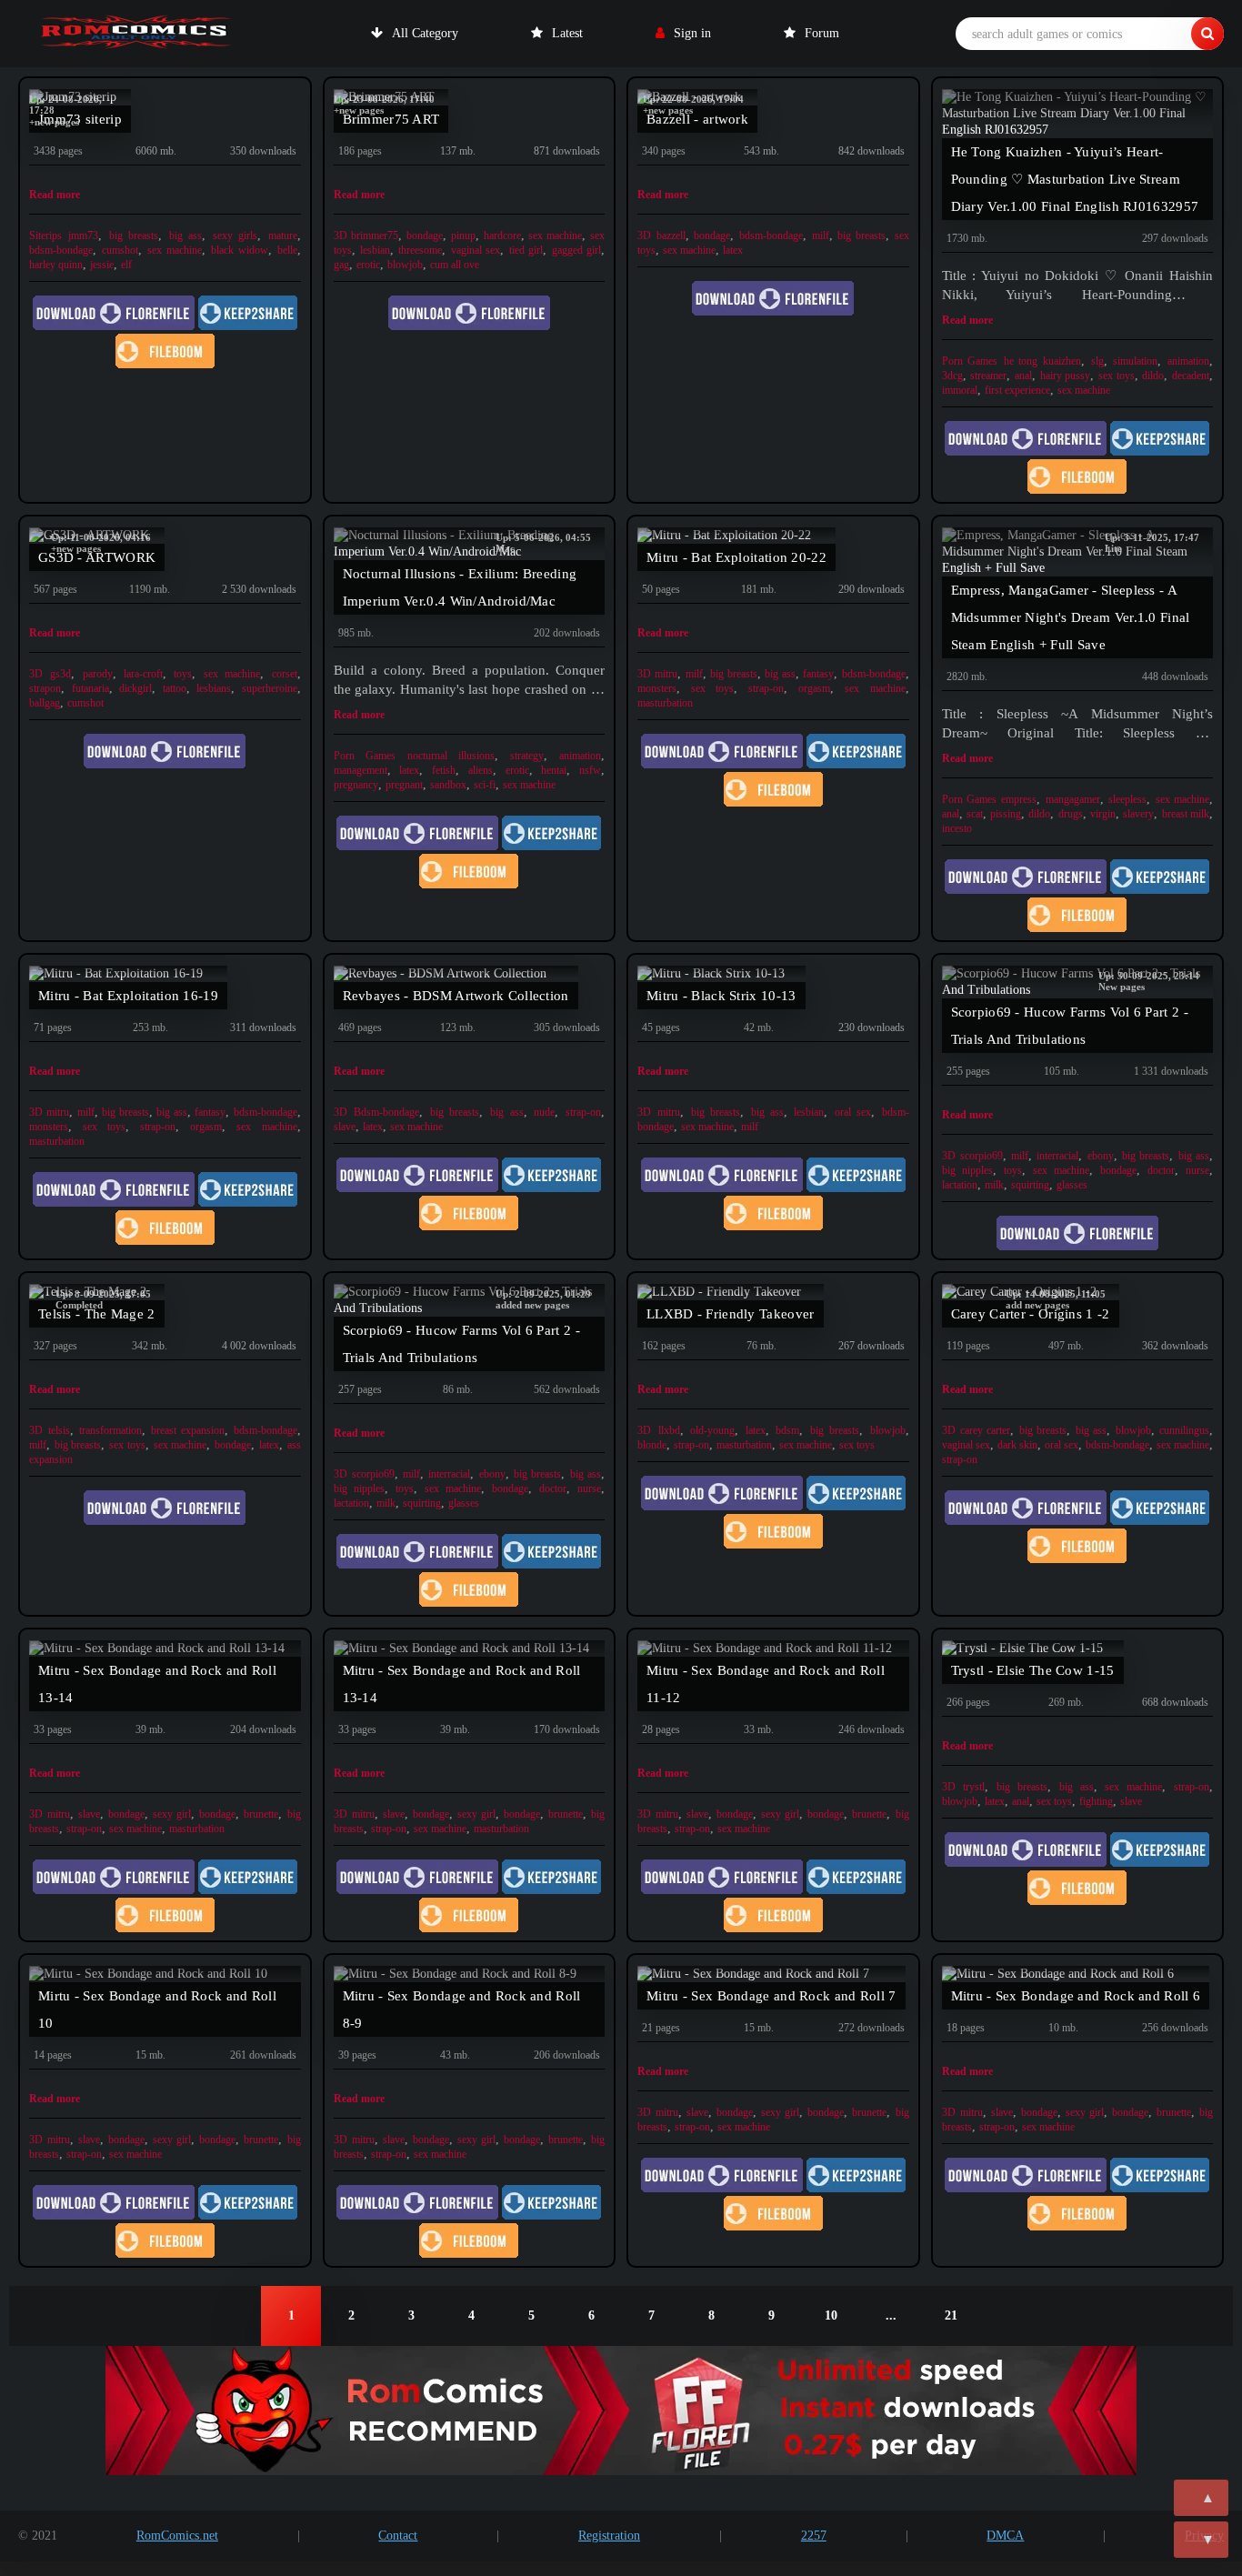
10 (831, 2315)
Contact (398, 2536)
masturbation (665, 703)
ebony (1101, 1156)
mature (283, 236)
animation (1188, 361)
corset (285, 674)
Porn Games (970, 361)
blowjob (405, 265)
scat (975, 814)
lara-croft (143, 674)
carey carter (985, 1430)
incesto (957, 828)
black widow (240, 250)
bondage (425, 236)
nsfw (590, 770)
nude (544, 1112)
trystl (974, 1787)
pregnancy (356, 785)
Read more (55, 195)
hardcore (502, 236)
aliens (481, 770)
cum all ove (455, 265)
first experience (1017, 390)
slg (1097, 361)
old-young (712, 1430)
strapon (45, 688)
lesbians (214, 688)
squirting (1030, 1185)
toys (183, 674)
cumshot (120, 250)
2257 (814, 2536)
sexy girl (172, 1814)
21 (951, 2315)
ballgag (45, 703)
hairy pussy (1066, 376)
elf (126, 265)
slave (345, 1127)
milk (994, 1185)
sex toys (1117, 376)
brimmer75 (375, 236)
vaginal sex (476, 250)
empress (1019, 799)
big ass (185, 236)
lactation (960, 1185)
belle (287, 250)
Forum (822, 33)
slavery (1138, 814)
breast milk (1186, 814)
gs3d (60, 674)
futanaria (90, 688)
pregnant (404, 785)
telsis (59, 1430)
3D (341, 236)
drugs (1071, 814)
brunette (261, 1814)
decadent (1191, 376)
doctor (1161, 1170)
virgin (1103, 814)
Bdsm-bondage (386, 1112)
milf (821, 236)
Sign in (692, 33)
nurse (1197, 1170)
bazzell (671, 236)
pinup (463, 236)
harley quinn (56, 265)
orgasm (814, 688)
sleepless (1127, 799)
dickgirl (135, 688)
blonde (652, 1445)
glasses (1072, 1185)
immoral (960, 390)
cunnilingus (1184, 1430)
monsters (657, 688)
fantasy (818, 674)
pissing (1006, 814)
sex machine (175, 250)
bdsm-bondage (61, 250)
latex (733, 250)
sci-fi (485, 785)
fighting (1096, 1801)
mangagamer (1073, 799)
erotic (368, 265)
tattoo (175, 688)
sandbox (448, 785)
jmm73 (83, 236)
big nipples (967, 1170)
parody (98, 674)
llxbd (669, 1430)
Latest (567, 33)
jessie (102, 265)
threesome (420, 250)
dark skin (1017, 1445)
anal (1023, 376)
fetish (444, 770)
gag (341, 265)
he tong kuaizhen (1042, 361)
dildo (1153, 376)
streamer (988, 376)
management (361, 770)
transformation (110, 1430)
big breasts (134, 236)
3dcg (952, 376)
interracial (1057, 1156)
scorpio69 (982, 1156)
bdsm (787, 1430)
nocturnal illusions (451, 756)
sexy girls (235, 236)
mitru (666, 674)
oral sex (853, 1112)
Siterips (45, 236)
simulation (1135, 361)
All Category (425, 33)
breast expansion (188, 1430)
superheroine (270, 688)
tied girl (526, 250)
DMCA (1005, 2536)
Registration (609, 2536)
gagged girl (576, 250)
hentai (554, 770)
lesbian (375, 250)
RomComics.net (177, 2536)
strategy (527, 756)
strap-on (766, 688)
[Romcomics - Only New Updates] (136, 34)
